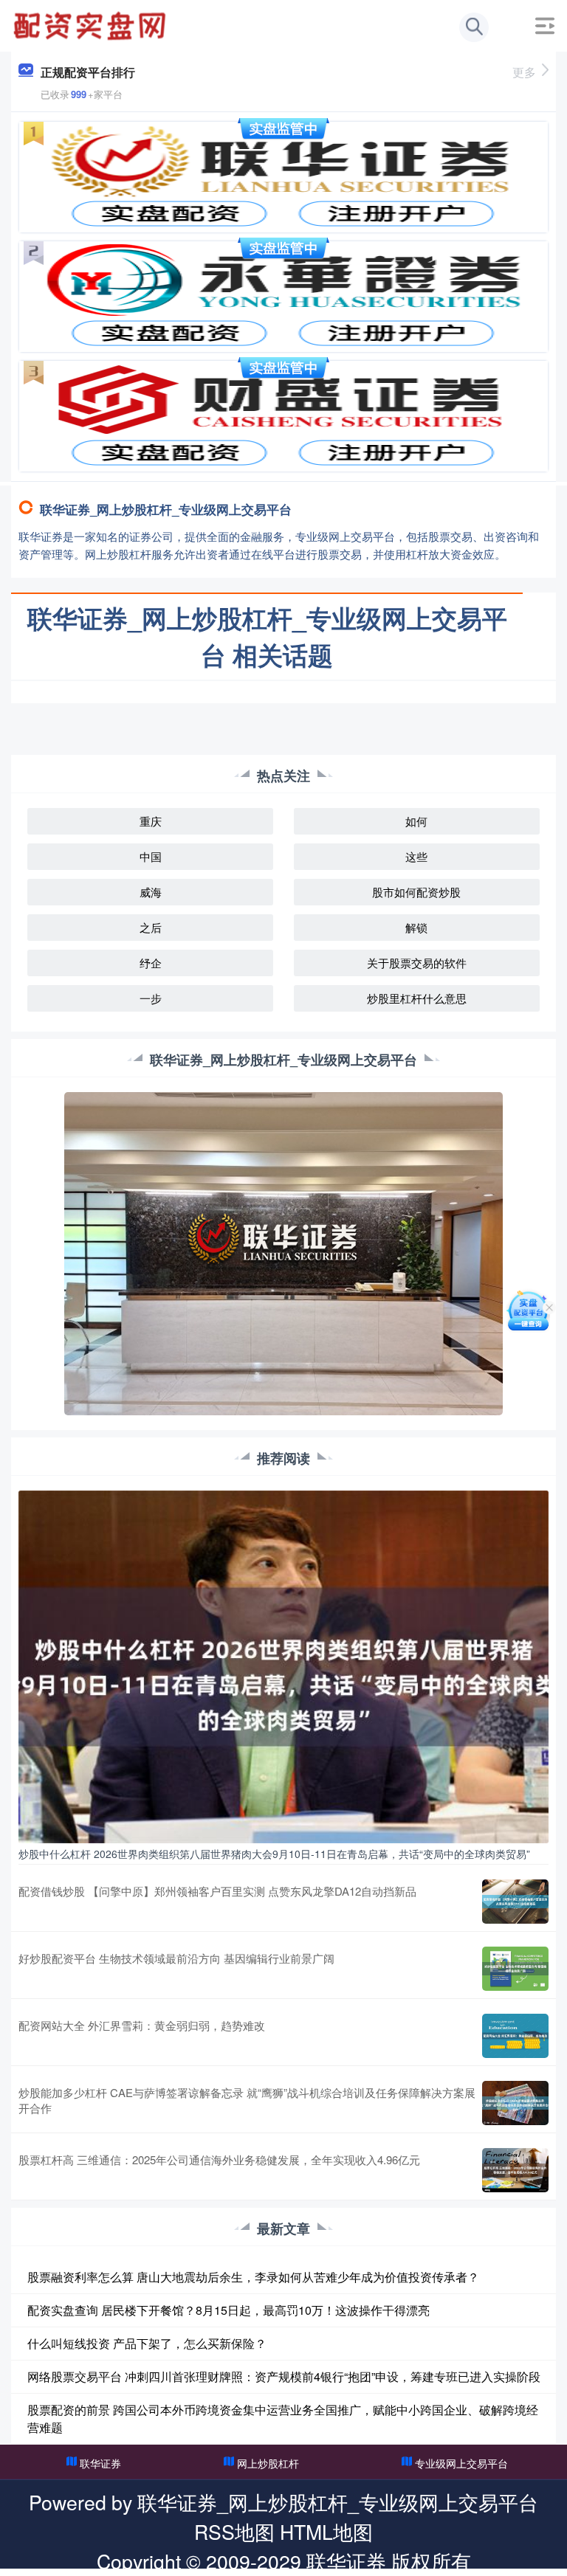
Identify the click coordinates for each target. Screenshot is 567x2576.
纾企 (151, 963)
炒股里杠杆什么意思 (417, 998)
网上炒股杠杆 (268, 2463)
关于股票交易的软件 (417, 963)
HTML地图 (326, 2531)
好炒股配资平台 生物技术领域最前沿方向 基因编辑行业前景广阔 (176, 1958)
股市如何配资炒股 (416, 892)
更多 (524, 72)
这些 (416, 856)
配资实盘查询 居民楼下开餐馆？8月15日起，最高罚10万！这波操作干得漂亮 (228, 2310)
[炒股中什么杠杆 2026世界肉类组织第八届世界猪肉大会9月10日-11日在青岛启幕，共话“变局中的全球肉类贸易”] (283, 1665)
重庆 (151, 821)
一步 (151, 998)
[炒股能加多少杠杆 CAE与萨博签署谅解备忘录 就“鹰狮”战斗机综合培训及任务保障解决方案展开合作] (515, 2103)
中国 (151, 856)
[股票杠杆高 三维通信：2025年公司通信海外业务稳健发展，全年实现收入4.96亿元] (515, 2170)
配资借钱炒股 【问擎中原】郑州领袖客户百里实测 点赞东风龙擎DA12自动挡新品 (217, 1891)
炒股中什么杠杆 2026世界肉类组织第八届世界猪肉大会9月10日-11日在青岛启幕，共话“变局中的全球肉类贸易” (274, 1854)
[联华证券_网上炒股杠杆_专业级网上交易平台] (92, 24)
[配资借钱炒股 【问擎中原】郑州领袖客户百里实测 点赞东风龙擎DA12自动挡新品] (515, 1902)
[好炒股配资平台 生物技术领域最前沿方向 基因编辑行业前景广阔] (515, 1969)
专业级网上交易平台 (461, 2463)
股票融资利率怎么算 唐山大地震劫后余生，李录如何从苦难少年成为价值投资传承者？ (253, 2277)
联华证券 (100, 2463)
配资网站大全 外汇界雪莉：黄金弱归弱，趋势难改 (142, 2025)
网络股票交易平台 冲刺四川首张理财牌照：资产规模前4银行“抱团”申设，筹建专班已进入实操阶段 (284, 2376)
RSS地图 (234, 2531)
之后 (151, 927)
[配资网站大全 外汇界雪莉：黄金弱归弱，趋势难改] (515, 2036)
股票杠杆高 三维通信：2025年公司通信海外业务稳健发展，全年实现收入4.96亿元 (219, 2159)
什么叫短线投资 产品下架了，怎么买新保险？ (147, 2343)
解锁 (416, 927)
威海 (151, 892)
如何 (416, 821)
